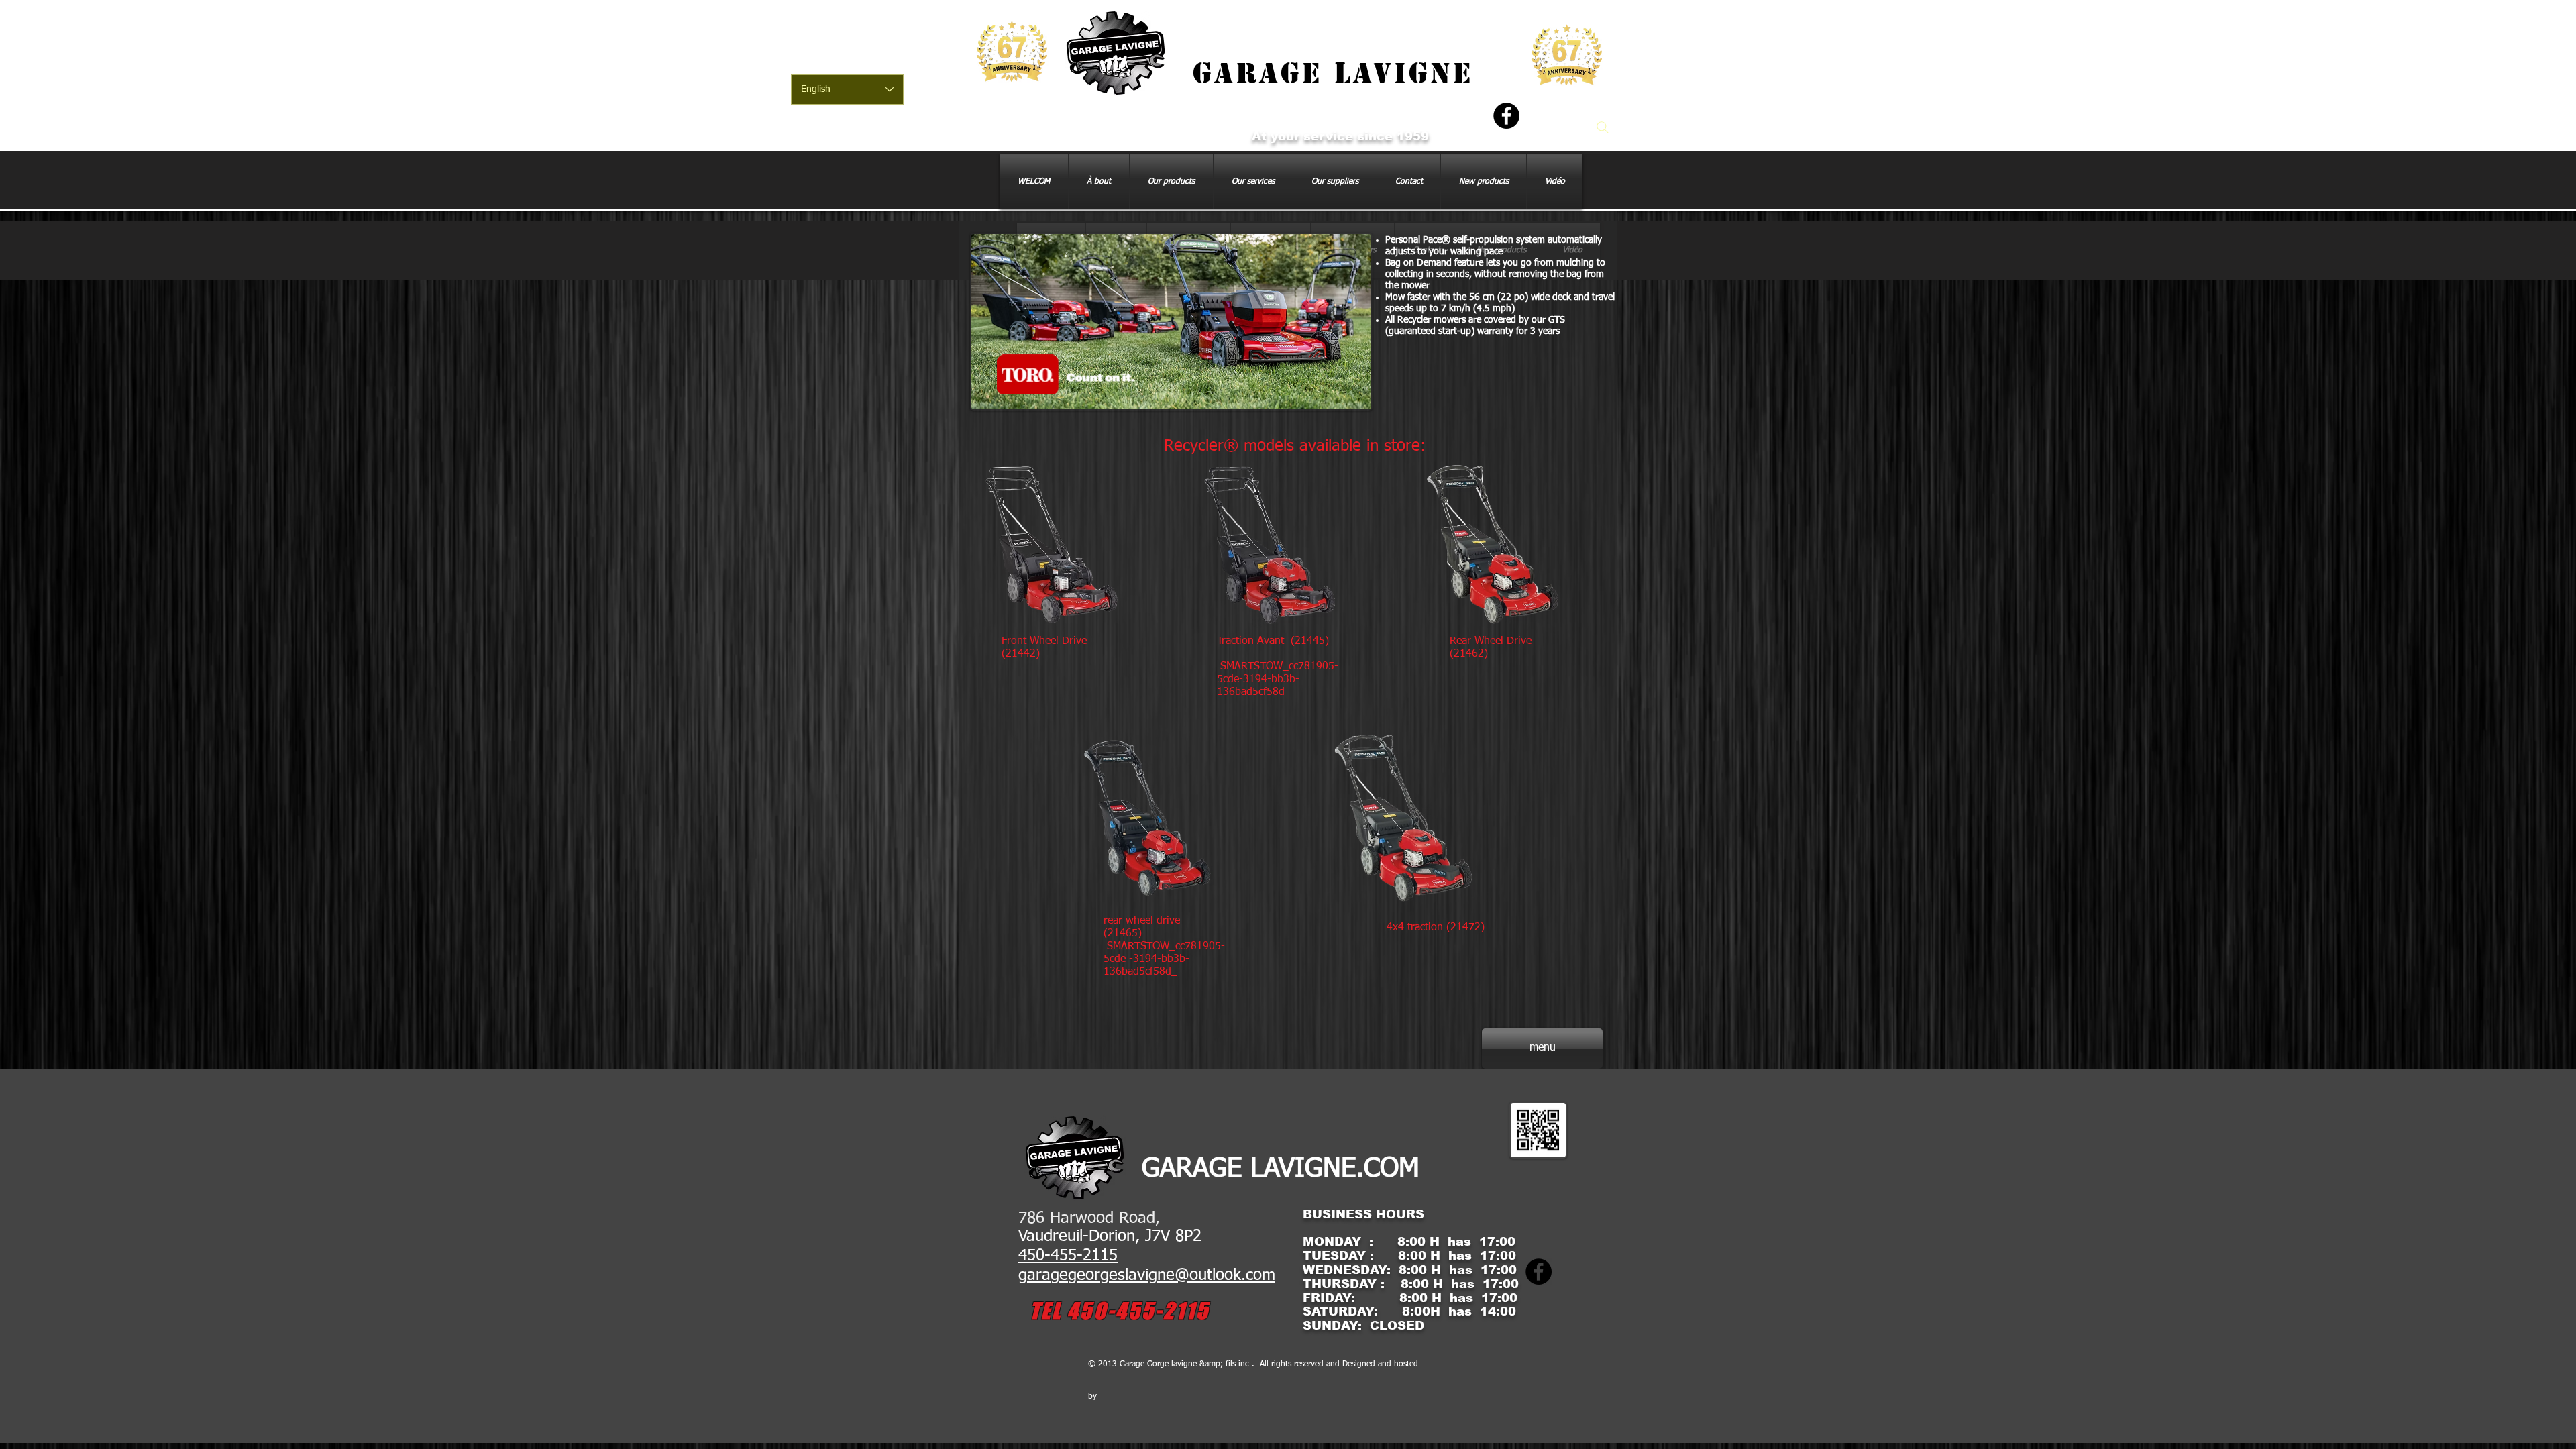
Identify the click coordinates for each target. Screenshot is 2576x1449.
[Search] (1603, 127)
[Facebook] (1506, 116)
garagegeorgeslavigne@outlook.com (1147, 1275)
